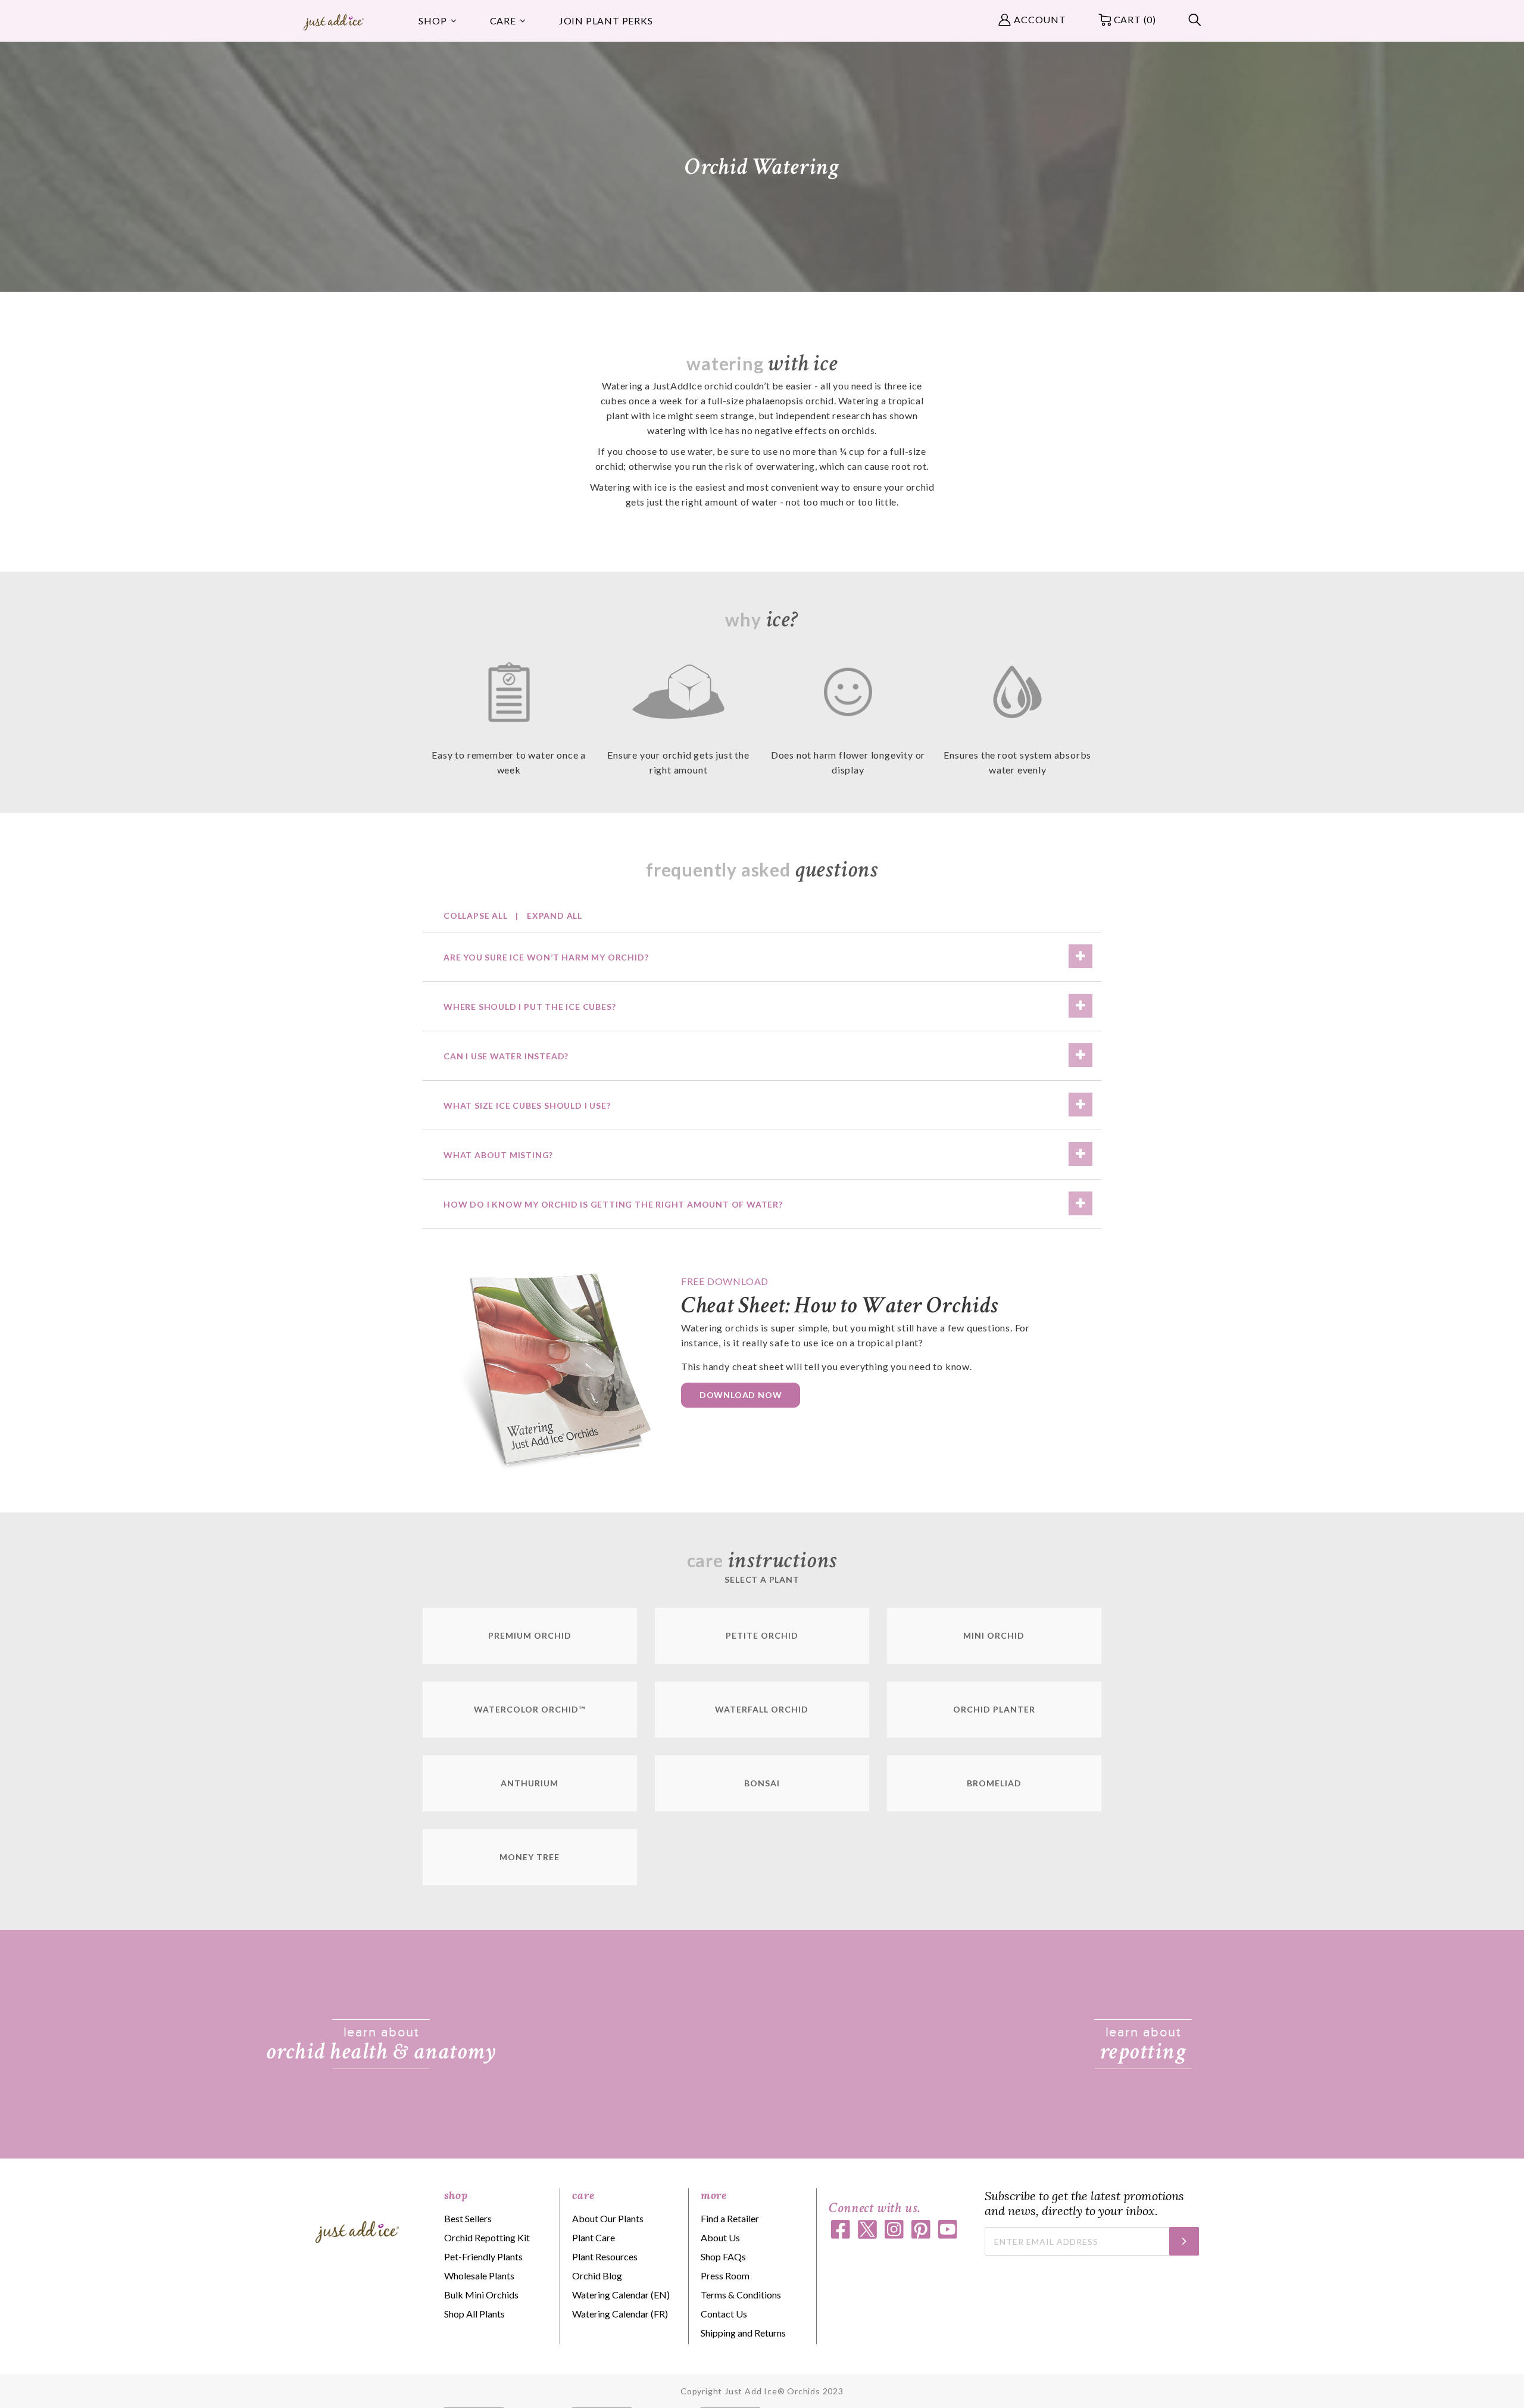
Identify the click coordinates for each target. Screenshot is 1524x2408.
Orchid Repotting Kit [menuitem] (487, 2237)
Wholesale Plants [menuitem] (479, 2276)
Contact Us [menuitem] (724, 2314)
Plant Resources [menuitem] (605, 2256)
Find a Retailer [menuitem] (730, 2218)
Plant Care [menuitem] (594, 2237)
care (583, 2195)
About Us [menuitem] (720, 2237)
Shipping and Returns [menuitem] (743, 2333)
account (1040, 19)
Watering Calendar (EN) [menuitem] (621, 2295)
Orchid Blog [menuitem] (597, 2276)
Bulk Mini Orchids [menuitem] (481, 2295)
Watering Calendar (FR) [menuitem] (620, 2314)
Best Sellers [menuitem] (468, 2218)
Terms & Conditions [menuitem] (741, 2295)
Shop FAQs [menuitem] (723, 2256)
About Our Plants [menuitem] (608, 2218)
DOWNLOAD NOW (741, 1395)
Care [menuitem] (503, 21)
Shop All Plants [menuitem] (474, 2314)
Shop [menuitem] (432, 21)
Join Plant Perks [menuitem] (606, 21)
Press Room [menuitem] (725, 2276)
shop (456, 2195)
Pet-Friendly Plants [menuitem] (483, 2256)
